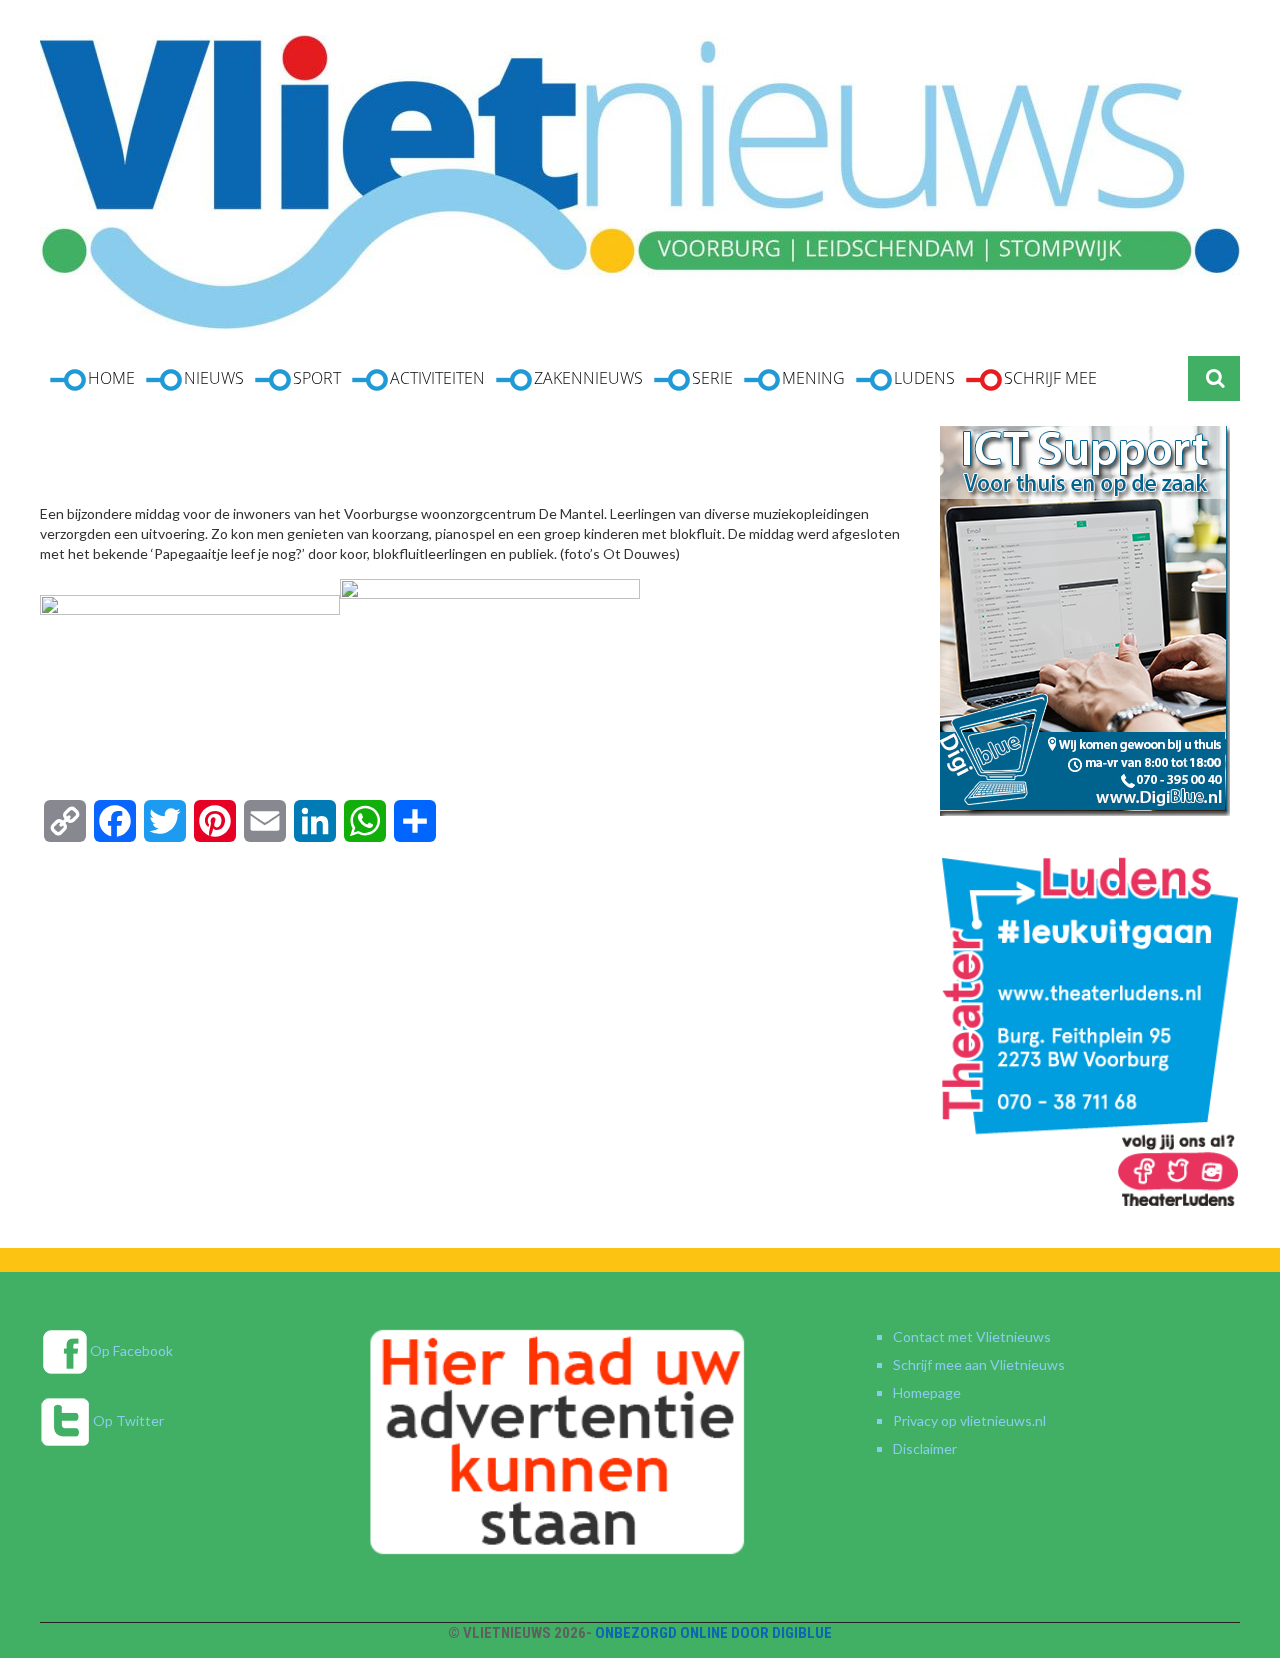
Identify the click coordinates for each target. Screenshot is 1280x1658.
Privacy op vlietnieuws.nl (969, 1420)
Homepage (927, 1392)
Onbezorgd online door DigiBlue (713, 1633)
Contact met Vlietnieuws (972, 1336)
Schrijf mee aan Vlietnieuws (979, 1364)
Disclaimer (925, 1448)
